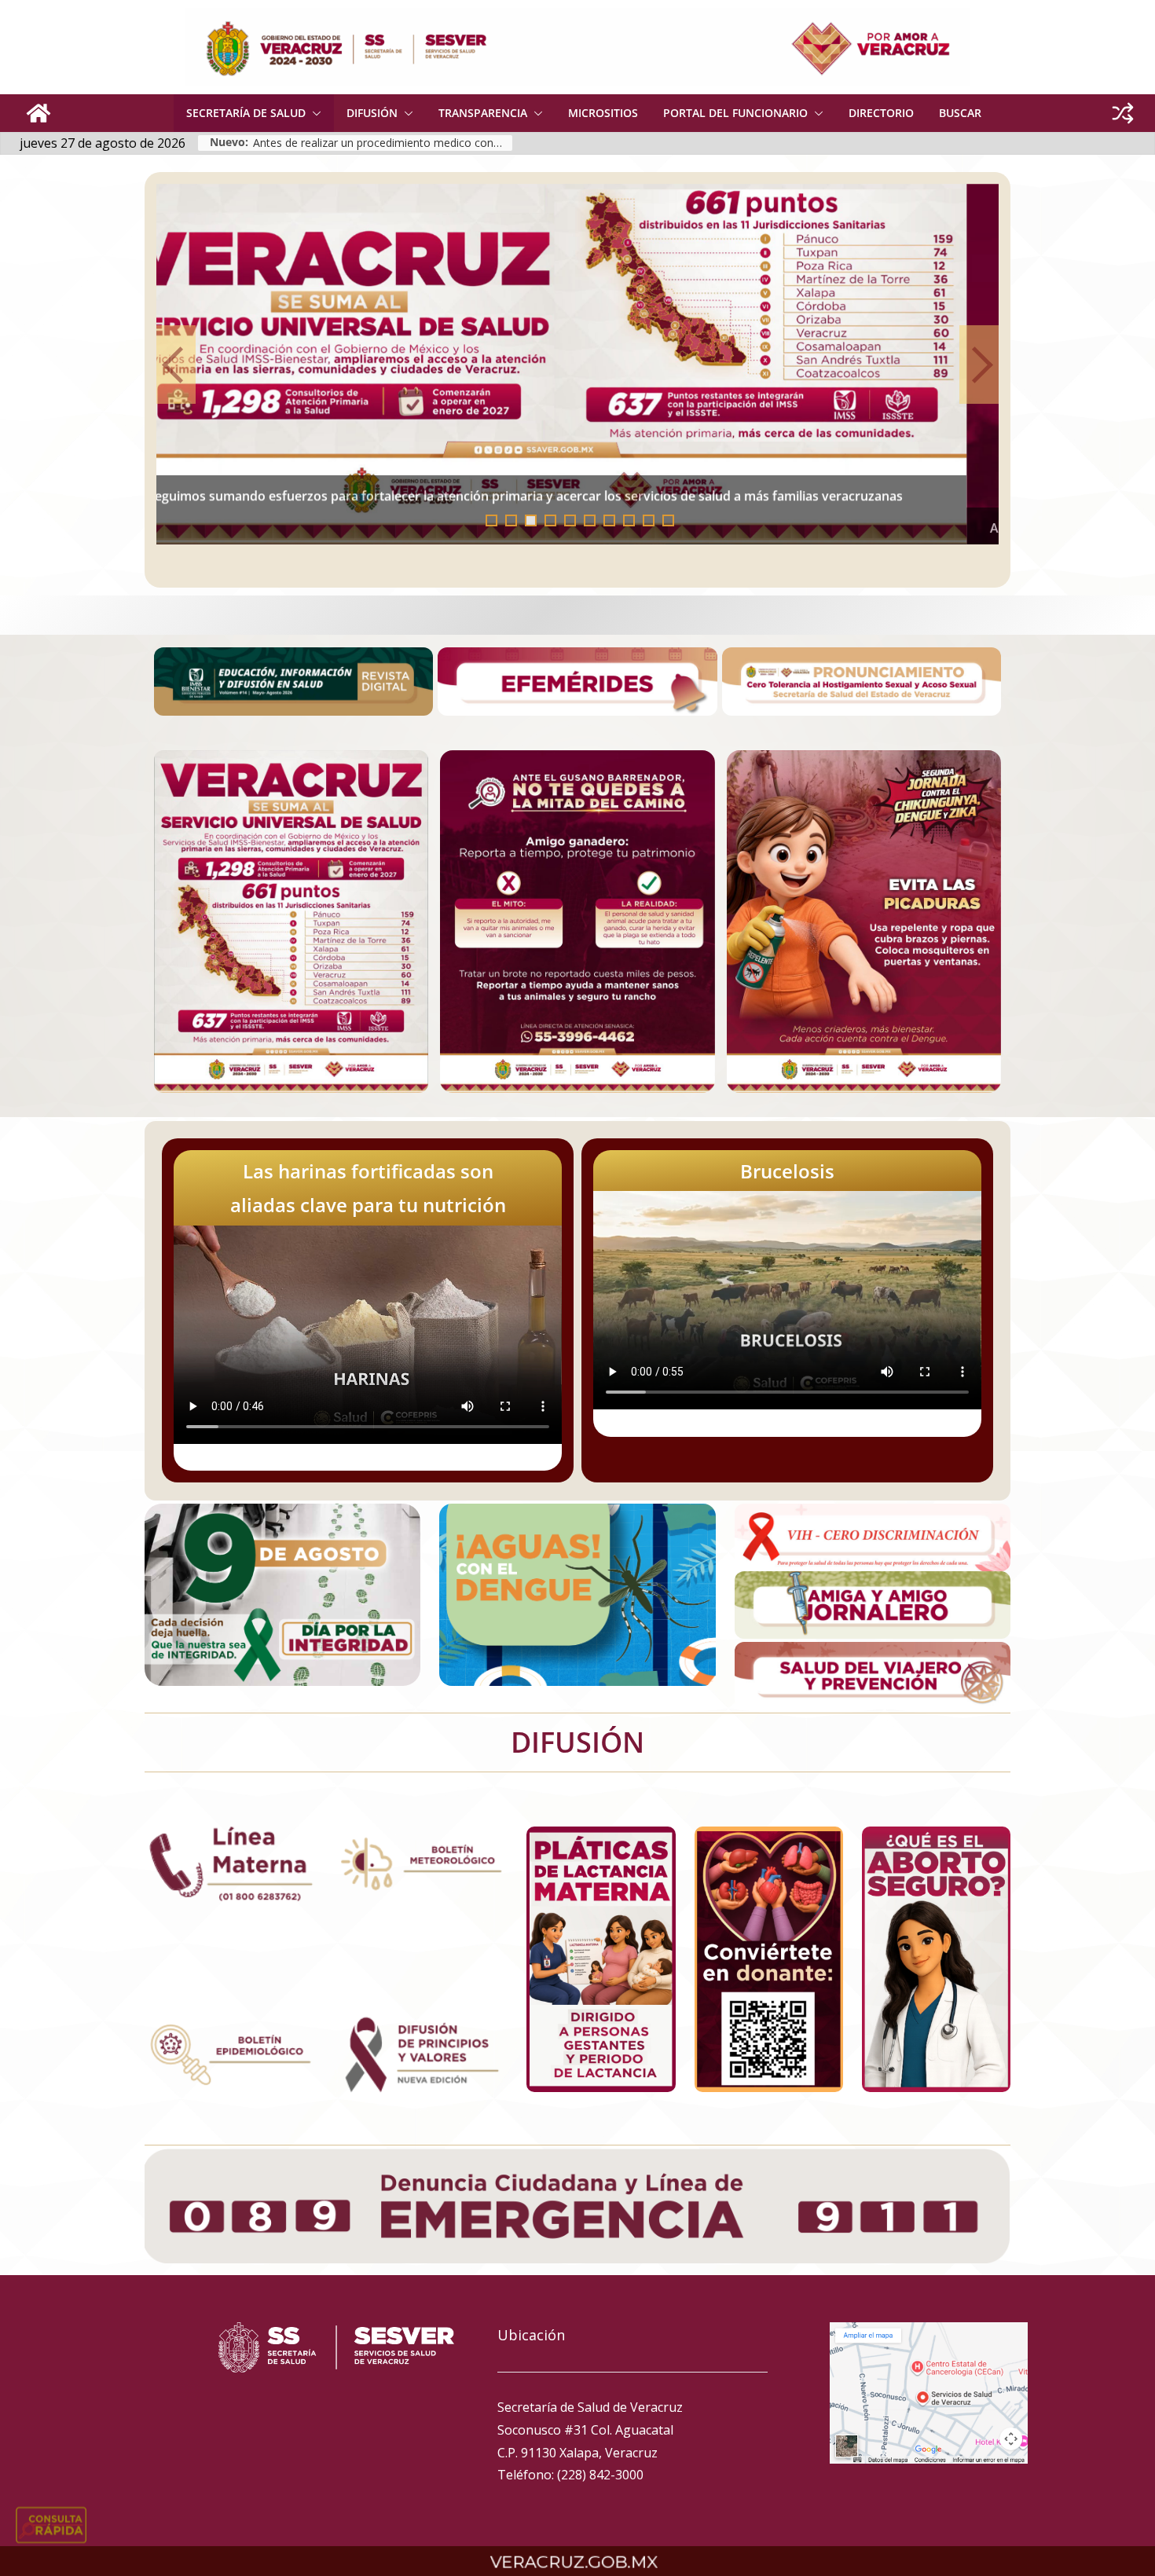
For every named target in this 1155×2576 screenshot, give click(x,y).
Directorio (881, 113)
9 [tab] (649, 520)
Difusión (372, 113)
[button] (313, 113)
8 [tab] (629, 520)
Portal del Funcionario (735, 113)
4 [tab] (550, 520)
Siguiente (979, 365)
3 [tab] (531, 520)
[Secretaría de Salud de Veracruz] (38, 113)
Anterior (176, 365)
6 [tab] (590, 520)
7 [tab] (609, 520)
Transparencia (483, 113)
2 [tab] (511, 520)
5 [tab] (570, 520)
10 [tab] (673, 522)
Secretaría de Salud (246, 113)
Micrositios (603, 113)
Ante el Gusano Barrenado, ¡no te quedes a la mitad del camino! (369, 494)
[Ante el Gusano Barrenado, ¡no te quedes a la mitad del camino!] (578, 365)
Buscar (960, 113)
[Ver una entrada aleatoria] (1123, 113)
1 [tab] (491, 520)
